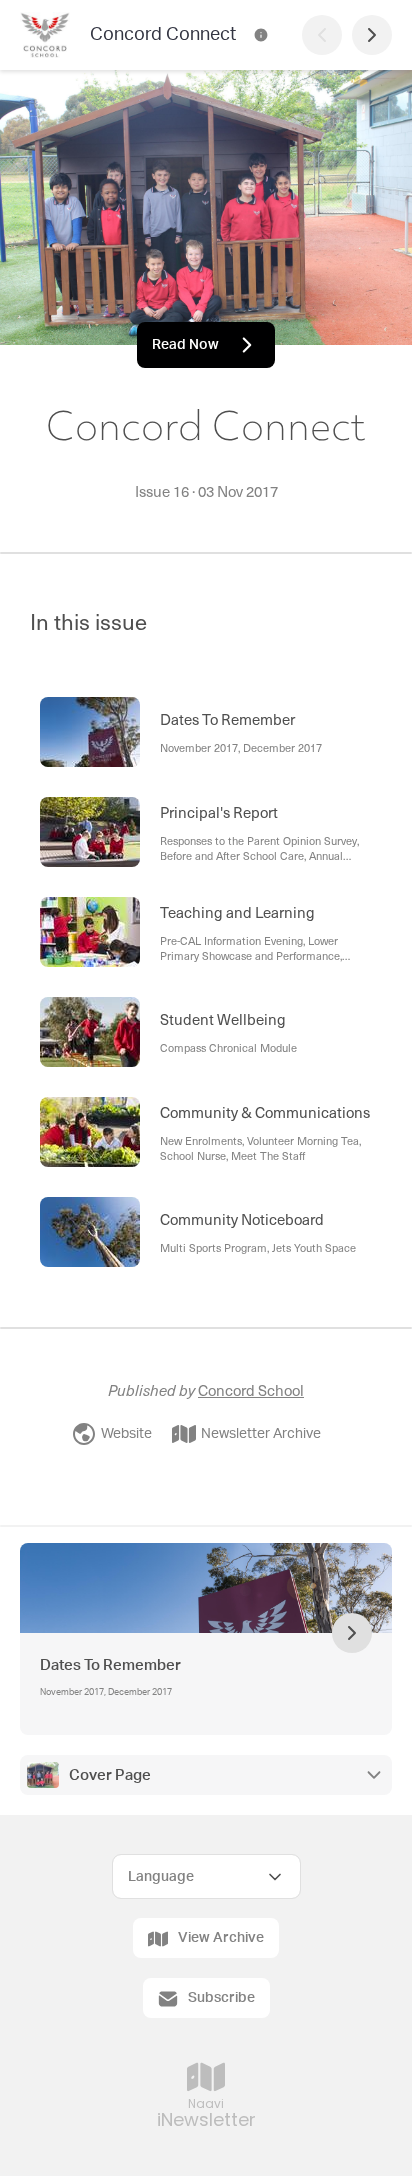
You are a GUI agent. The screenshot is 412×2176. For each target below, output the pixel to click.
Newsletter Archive (261, 1434)
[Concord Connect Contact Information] (261, 35)
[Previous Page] (322, 35)
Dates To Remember (110, 1665)
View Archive (221, 1938)
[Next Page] (372, 35)
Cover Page (110, 1775)
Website (126, 1434)
